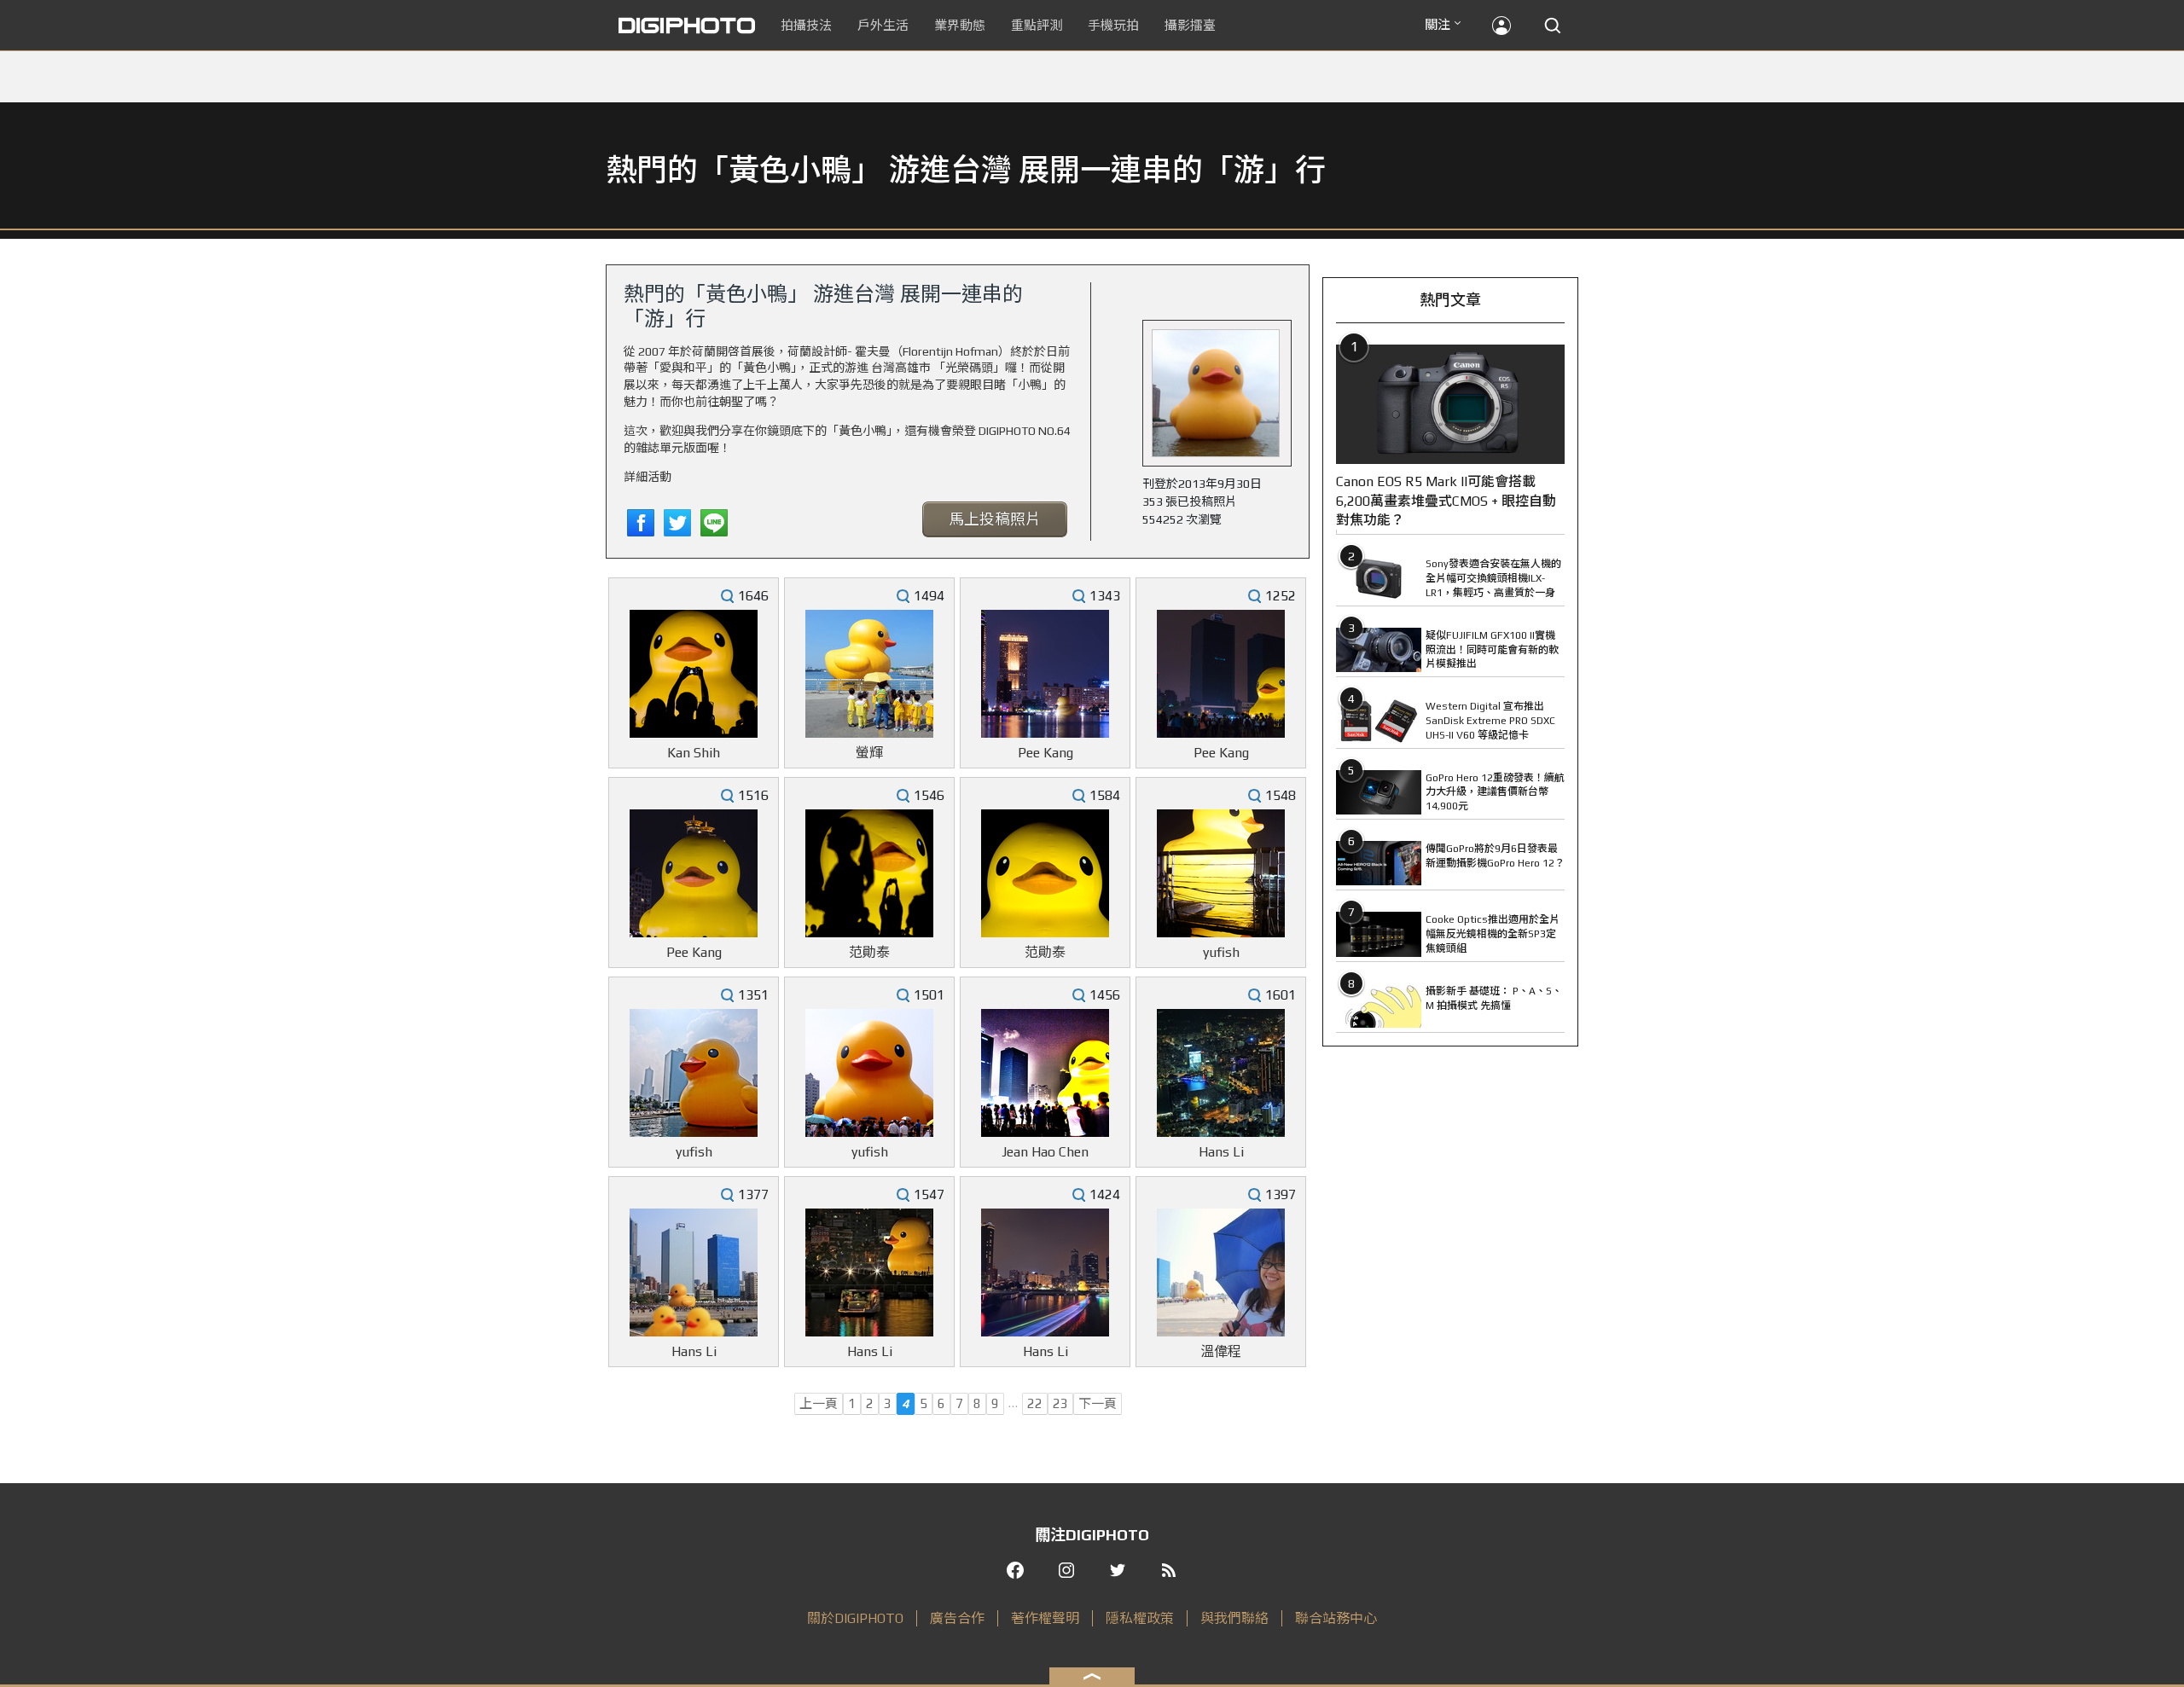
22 (1035, 1403)
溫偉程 (1221, 1351)
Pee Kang (1046, 753)
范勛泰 (869, 952)
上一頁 (819, 1403)
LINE (714, 523)
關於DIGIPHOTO (855, 1618)
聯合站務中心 (1336, 1618)
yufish (1221, 952)
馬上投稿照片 (995, 519)
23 (1060, 1403)
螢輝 (869, 753)
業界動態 (960, 25)
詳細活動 (648, 477)
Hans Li (1221, 1152)
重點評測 (1037, 25)
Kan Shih (694, 753)
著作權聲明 (1045, 1618)
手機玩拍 (1113, 25)
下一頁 (1098, 1403)
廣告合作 (957, 1618)
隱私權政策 (1140, 1618)
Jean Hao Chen (1045, 1152)
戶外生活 (883, 25)
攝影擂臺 (1190, 25)
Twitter (677, 523)
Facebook (641, 523)
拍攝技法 (806, 25)
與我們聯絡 (1234, 1618)
